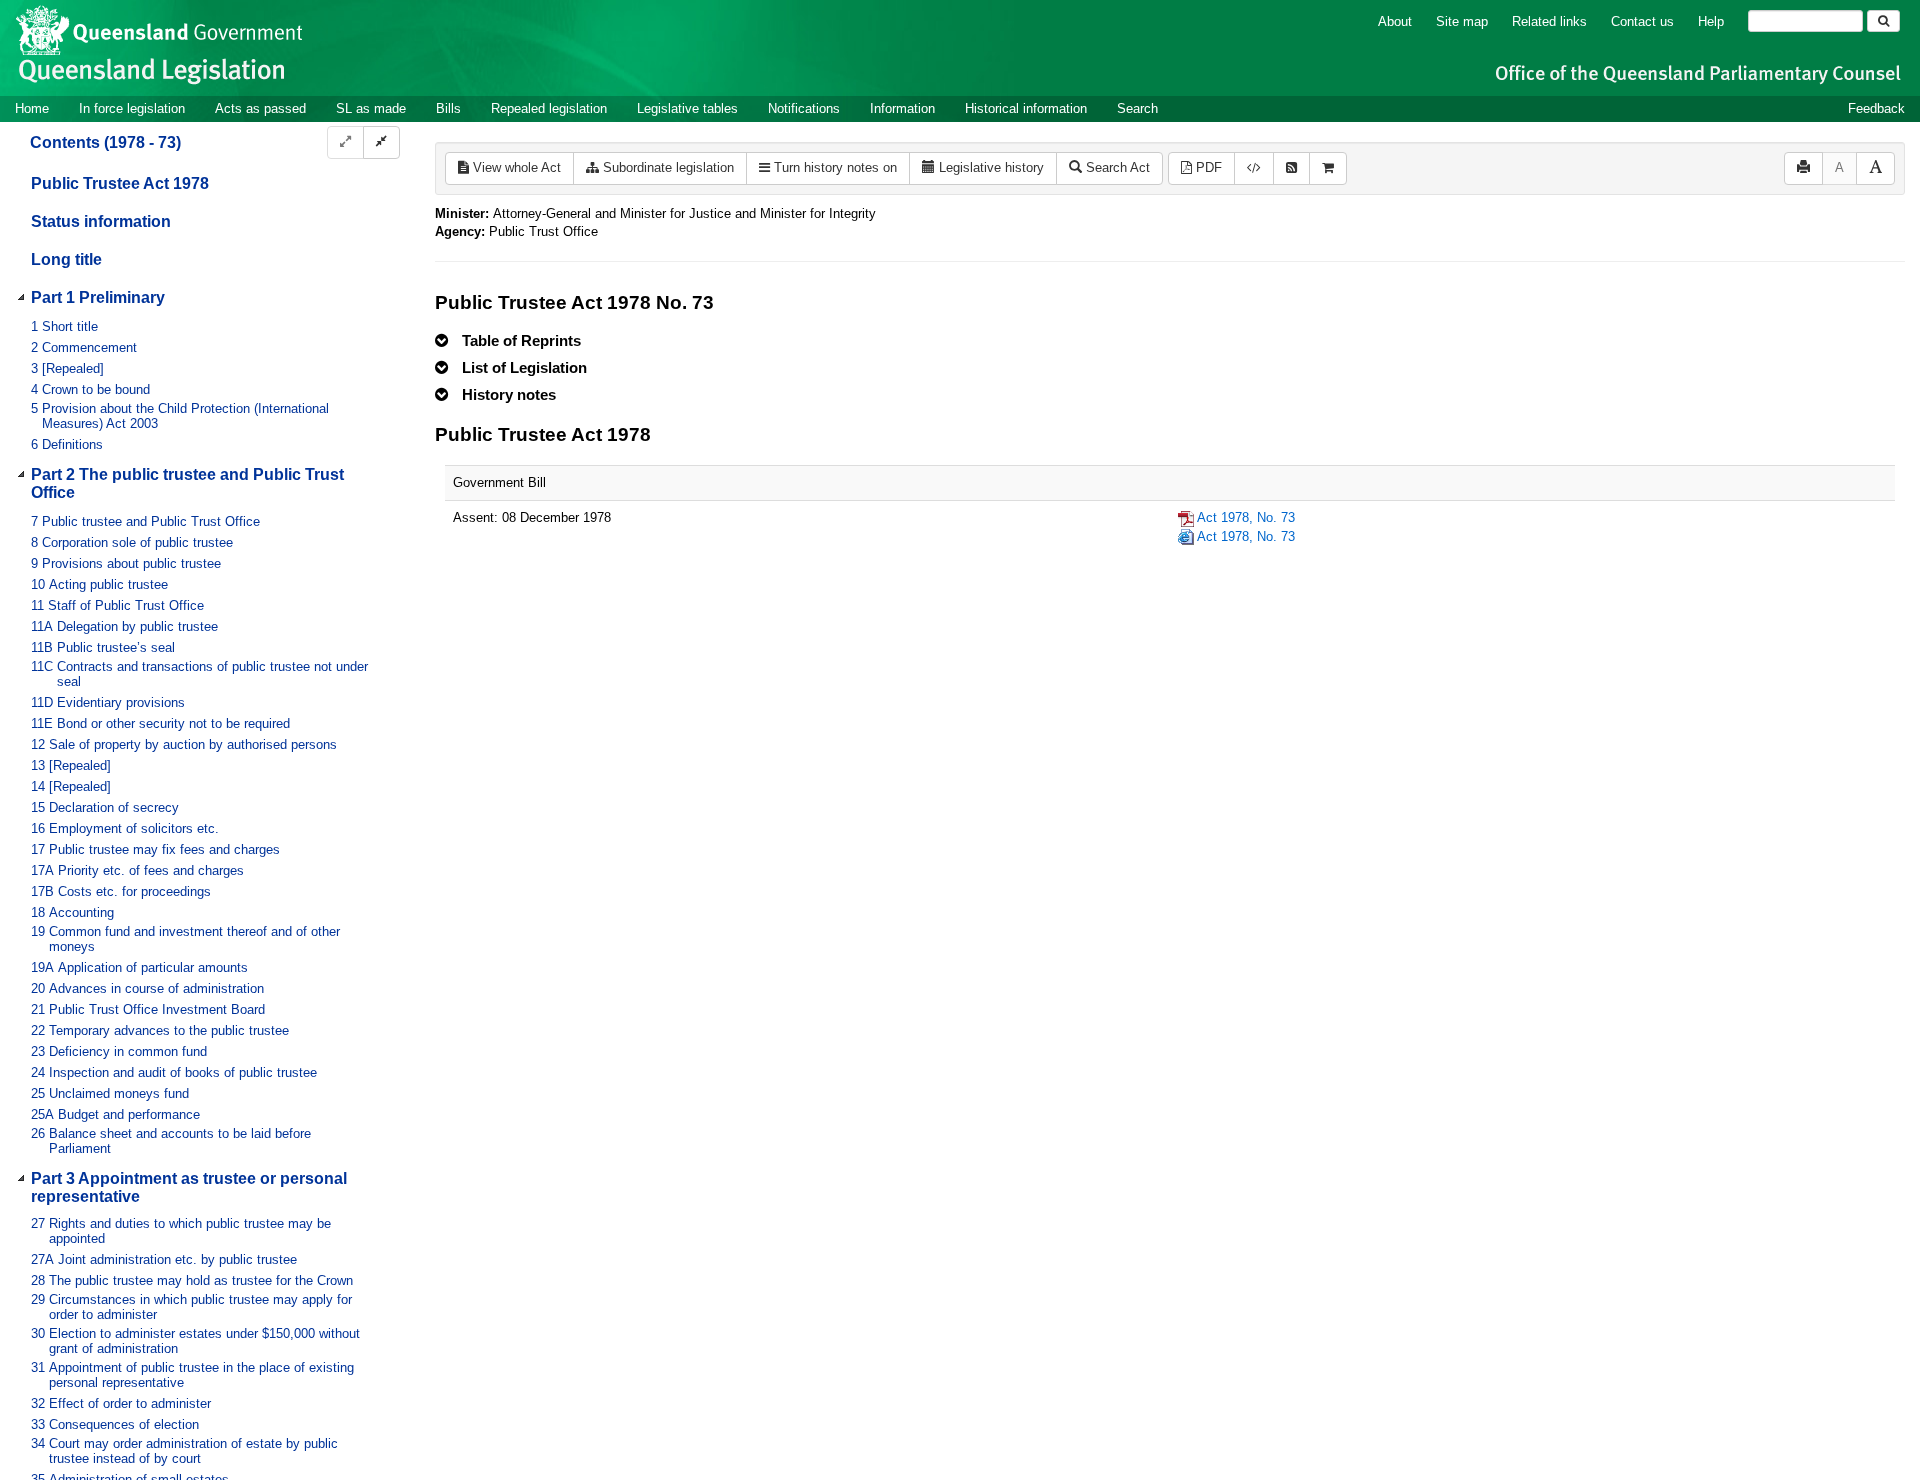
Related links (1549, 21)
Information (902, 108)
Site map (1462, 21)
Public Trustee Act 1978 (120, 183)
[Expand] (345, 142)
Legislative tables (687, 108)
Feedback (1876, 108)
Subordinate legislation (666, 167)
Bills (448, 108)
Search (1137, 108)
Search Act (1116, 167)
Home (32, 108)
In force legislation (132, 108)
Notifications (804, 108)
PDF (1207, 167)
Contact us (1642, 21)
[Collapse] (381, 142)
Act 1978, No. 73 (1246, 517)
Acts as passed (260, 108)
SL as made (371, 108)
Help (1711, 21)
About (1395, 21)
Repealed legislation (549, 108)
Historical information (1026, 108)
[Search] (1883, 21)
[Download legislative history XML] (1254, 168)
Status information (101, 221)
